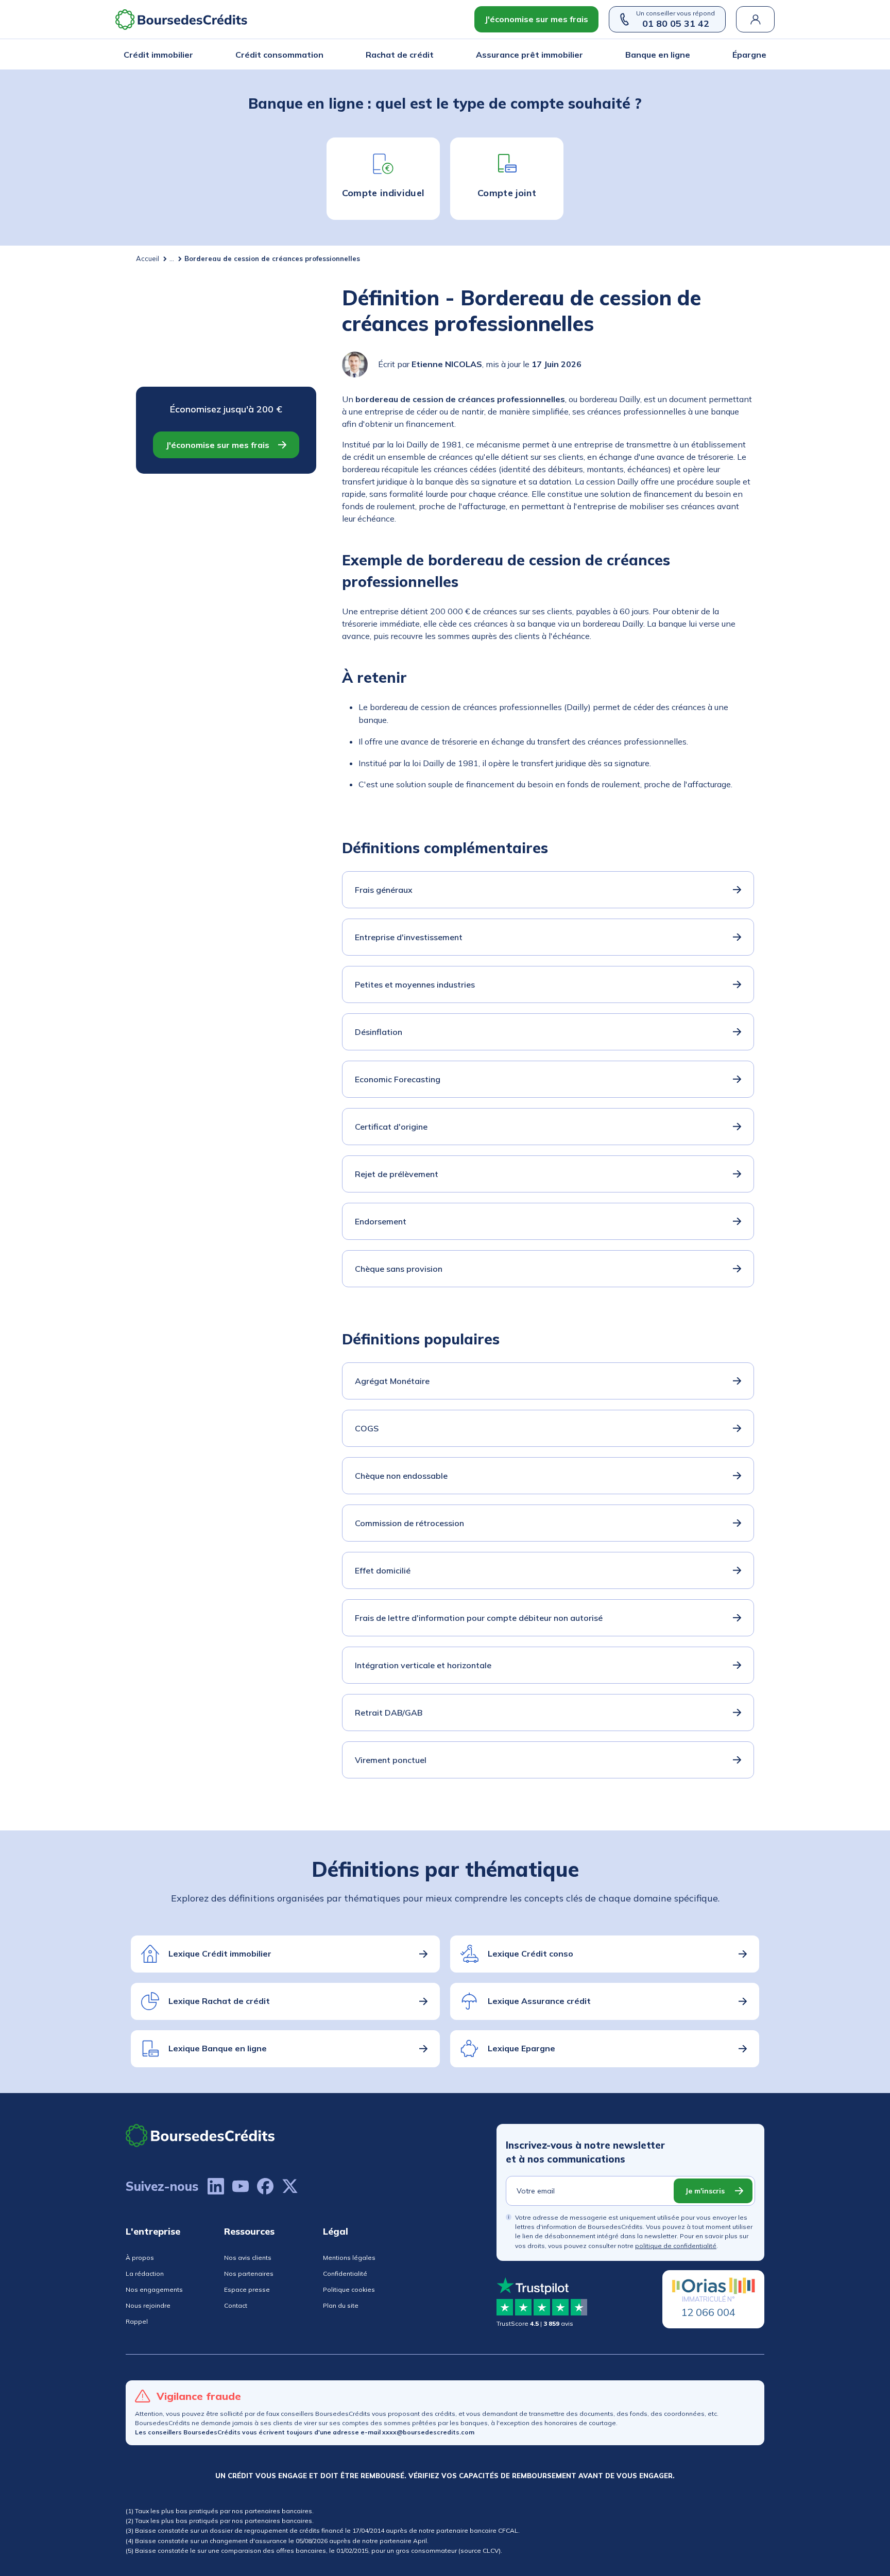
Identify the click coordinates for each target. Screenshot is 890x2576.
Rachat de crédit (400, 55)
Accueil (148, 258)
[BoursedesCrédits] (200, 2136)
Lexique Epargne (521, 2048)
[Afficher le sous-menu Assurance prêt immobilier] (580, 55)
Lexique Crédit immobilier (220, 1953)
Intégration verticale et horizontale (423, 1665)
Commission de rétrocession (409, 1523)
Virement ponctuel (391, 1760)
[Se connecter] (755, 19)
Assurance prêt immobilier (529, 55)
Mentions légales (349, 2258)
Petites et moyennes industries (415, 984)
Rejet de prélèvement (397, 1174)
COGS (367, 1428)
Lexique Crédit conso (530, 1953)
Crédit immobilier (158, 55)
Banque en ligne (658, 55)
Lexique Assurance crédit (539, 2001)
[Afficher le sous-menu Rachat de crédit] (431, 55)
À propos (140, 2258)
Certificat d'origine (391, 1127)
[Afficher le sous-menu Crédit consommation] (320, 55)
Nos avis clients (248, 2258)
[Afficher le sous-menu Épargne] (763, 55)
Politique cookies (349, 2289)
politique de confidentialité (676, 2246)
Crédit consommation (279, 55)
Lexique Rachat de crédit (219, 2001)
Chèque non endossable (401, 1476)
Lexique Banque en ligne (218, 2048)
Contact (236, 2305)
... (172, 258)
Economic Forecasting (398, 1079)
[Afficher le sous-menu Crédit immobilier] (190, 55)
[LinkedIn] (216, 2186)
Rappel (137, 2321)
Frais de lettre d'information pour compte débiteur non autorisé (479, 1618)
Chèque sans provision (399, 1269)
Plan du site (341, 2305)
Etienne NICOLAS (447, 364)
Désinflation (379, 1032)
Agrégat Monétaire (392, 1381)
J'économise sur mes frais (536, 19)
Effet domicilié (383, 1570)
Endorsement (381, 1221)
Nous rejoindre (148, 2305)
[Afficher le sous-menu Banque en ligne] (687, 55)
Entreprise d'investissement (409, 937)
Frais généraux (384, 890)
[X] (290, 2186)
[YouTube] (241, 2186)
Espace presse (247, 2289)
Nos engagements (154, 2289)
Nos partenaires (249, 2274)
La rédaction (145, 2274)
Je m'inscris (705, 2191)
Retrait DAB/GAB (389, 1713)
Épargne (749, 55)
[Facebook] (265, 2186)
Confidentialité (345, 2274)
